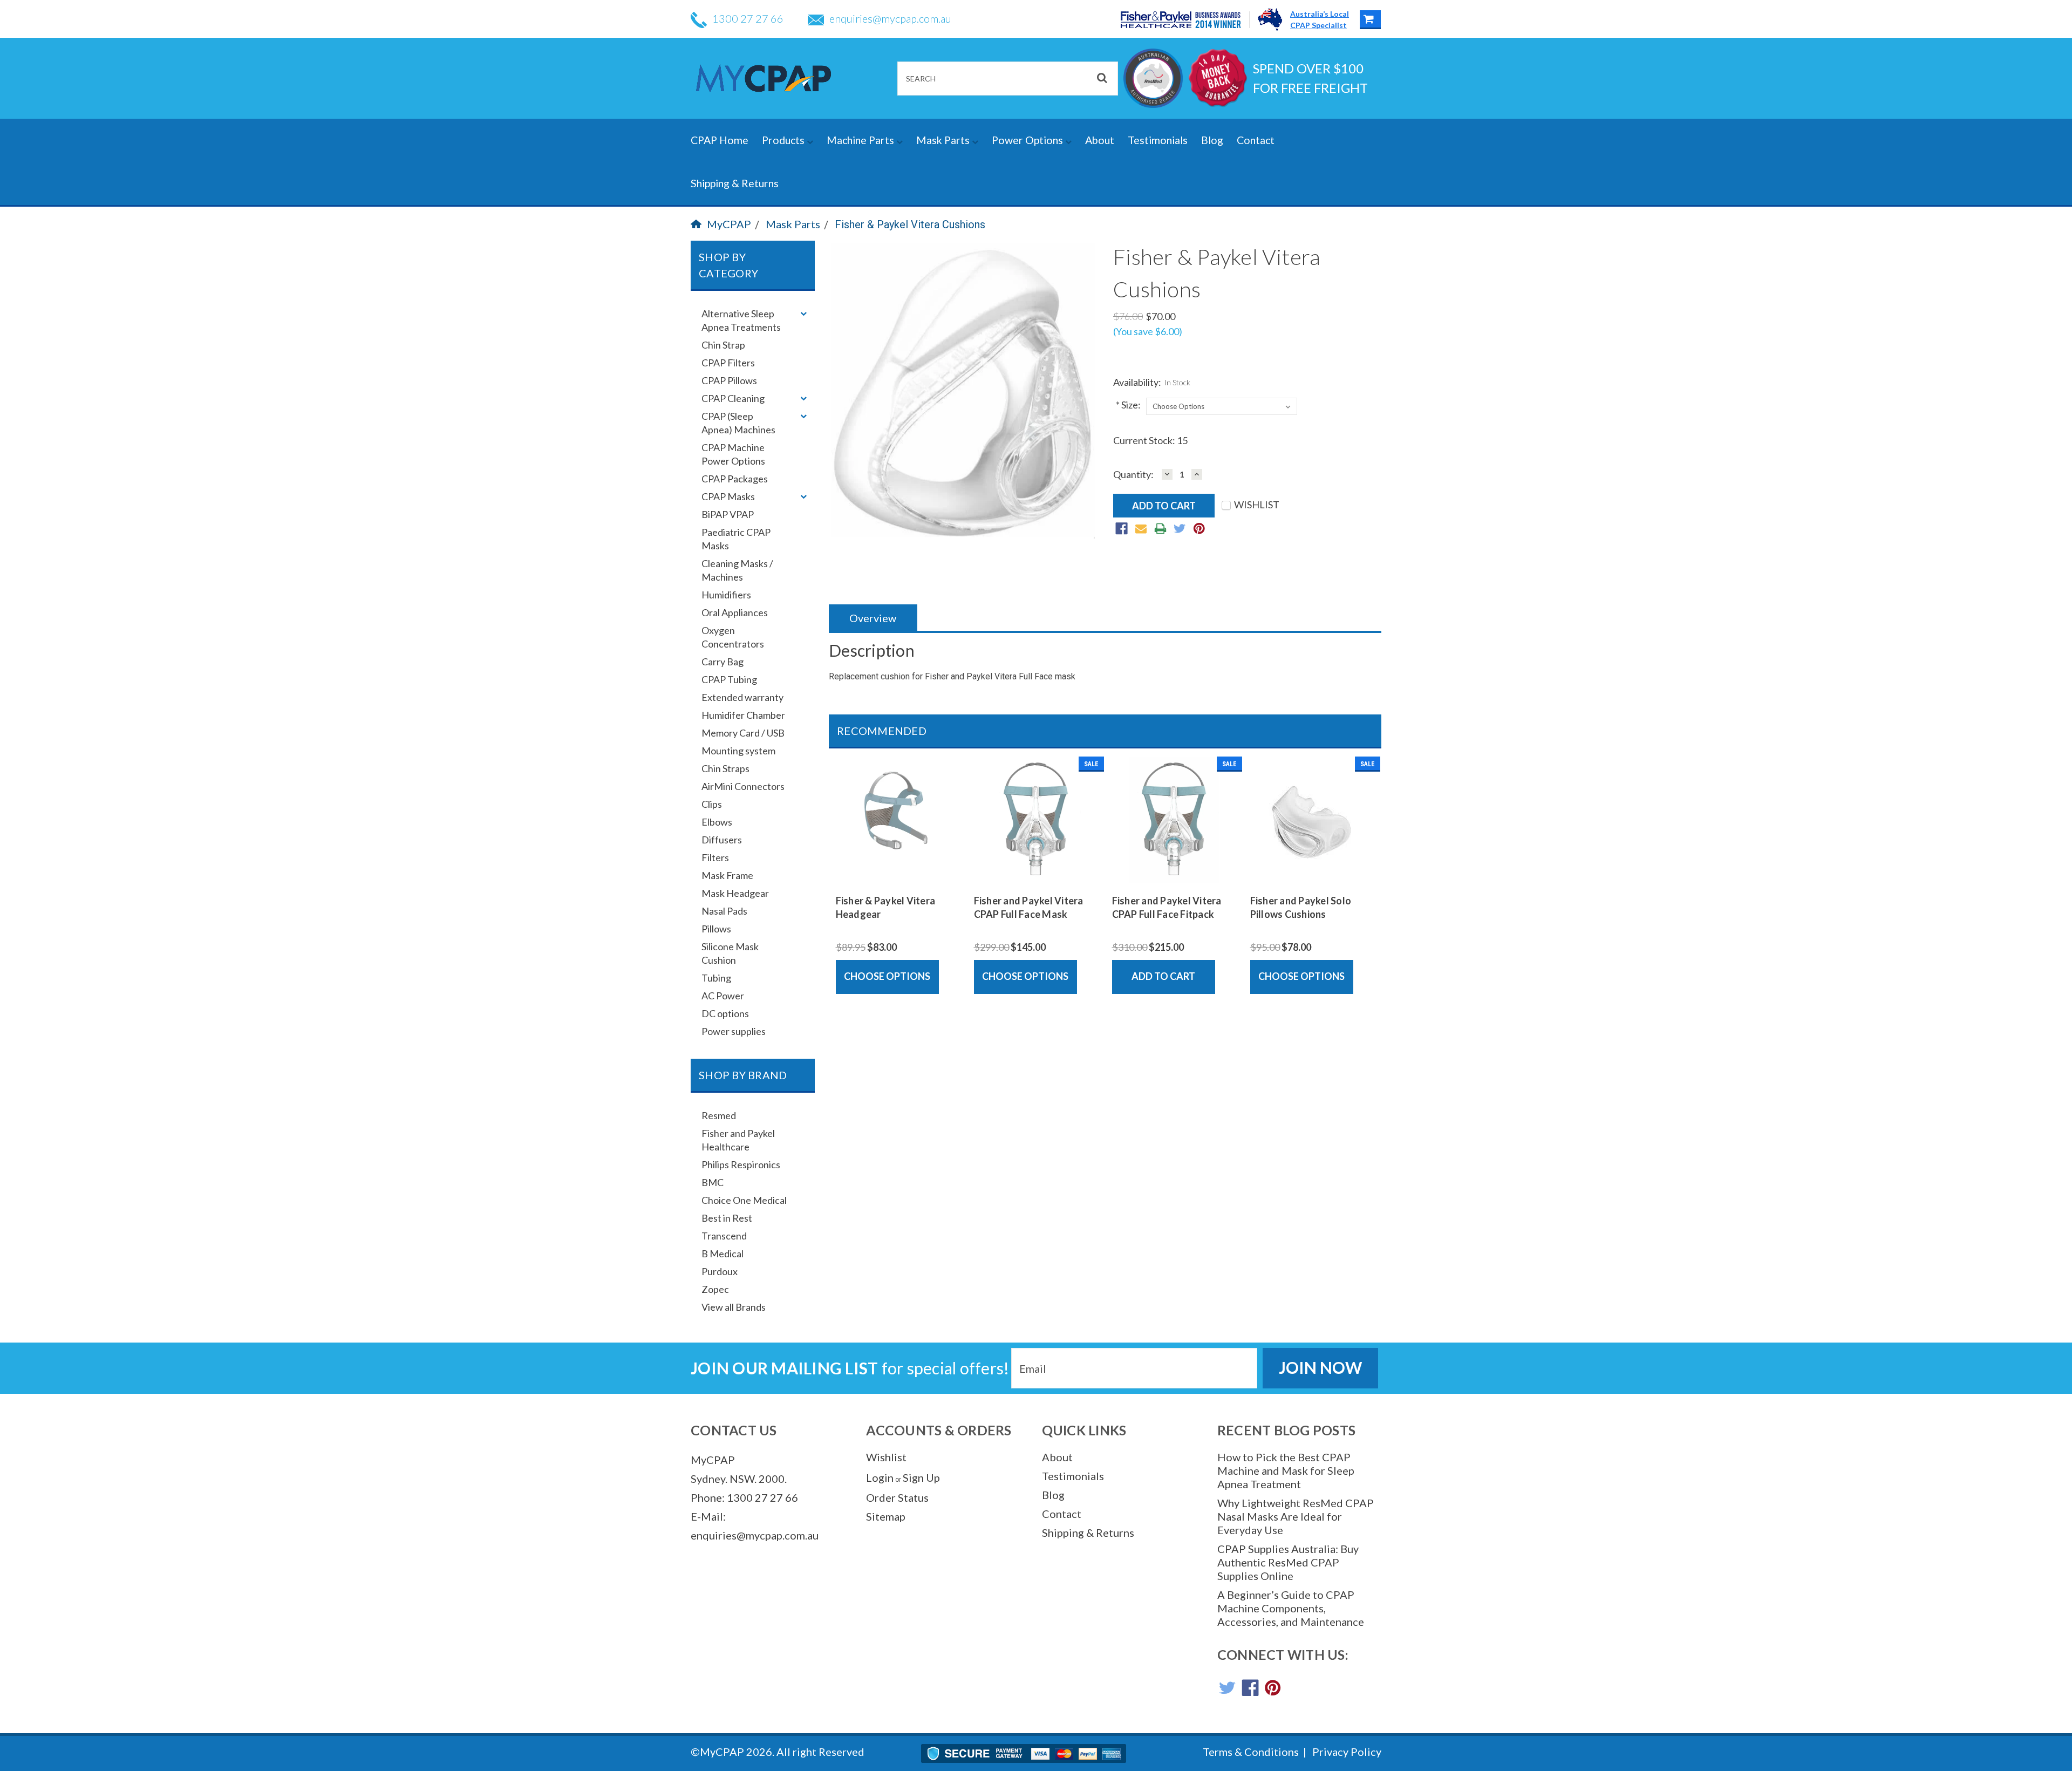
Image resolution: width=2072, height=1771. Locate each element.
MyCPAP (729, 224)
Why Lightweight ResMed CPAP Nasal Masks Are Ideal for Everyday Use (1296, 1516)
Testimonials (1158, 140)
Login (880, 1477)
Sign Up (921, 1477)
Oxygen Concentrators (733, 637)
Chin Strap (723, 345)
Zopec (715, 1289)
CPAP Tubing (729, 679)
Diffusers (722, 840)
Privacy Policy (1347, 1752)
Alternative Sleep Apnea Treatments (741, 320)
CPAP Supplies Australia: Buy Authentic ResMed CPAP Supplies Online (1288, 1562)
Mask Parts (944, 140)
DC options (725, 1013)
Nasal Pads (724, 911)
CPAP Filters (728, 363)
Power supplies (734, 1031)
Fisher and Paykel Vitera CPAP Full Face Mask (1029, 907)
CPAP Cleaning (733, 398)
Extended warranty (742, 697)
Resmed (719, 1115)
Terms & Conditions (1251, 1752)
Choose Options (887, 976)
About (1100, 140)
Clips (712, 804)
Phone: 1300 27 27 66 (744, 1497)
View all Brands (734, 1307)
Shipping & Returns (735, 183)
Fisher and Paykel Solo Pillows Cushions (1301, 907)
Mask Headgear (735, 893)
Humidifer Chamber (743, 715)
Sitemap (886, 1516)
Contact (1256, 140)
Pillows (716, 929)
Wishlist (886, 1457)
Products (784, 140)
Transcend (724, 1236)
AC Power (723, 996)
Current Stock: (1150, 440)
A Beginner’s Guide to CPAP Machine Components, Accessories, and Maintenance (1291, 1608)
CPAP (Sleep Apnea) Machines (738, 423)
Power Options (1028, 140)
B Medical (723, 1254)
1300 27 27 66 (748, 18)
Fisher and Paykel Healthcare (738, 1140)
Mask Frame (727, 875)
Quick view (898, 875)
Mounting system (738, 751)
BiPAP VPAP (728, 514)
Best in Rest (727, 1218)
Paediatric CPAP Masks (736, 539)
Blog (1212, 140)
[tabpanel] (898, 875)
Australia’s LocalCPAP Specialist (1320, 19)
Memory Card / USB (743, 733)
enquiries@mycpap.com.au (890, 18)
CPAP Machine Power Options (733, 454)
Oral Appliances (735, 612)
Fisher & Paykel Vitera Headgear (886, 907)
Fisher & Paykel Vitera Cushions (910, 224)
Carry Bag (723, 662)
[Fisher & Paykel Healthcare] (1185, 20)
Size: (1128, 405)
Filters (715, 857)
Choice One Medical (744, 1200)
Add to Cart (1163, 976)
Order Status (897, 1497)
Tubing (716, 978)
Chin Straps (725, 768)
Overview (873, 618)
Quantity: (1133, 475)
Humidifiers (726, 595)
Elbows (717, 822)
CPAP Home (720, 140)
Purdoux (720, 1271)
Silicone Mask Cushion (730, 953)
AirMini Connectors (743, 786)
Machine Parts (861, 140)
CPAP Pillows (729, 380)
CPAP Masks (728, 496)
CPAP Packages (735, 479)
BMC (713, 1182)
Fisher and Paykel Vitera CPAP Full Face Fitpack (1167, 907)
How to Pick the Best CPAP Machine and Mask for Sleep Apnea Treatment (1286, 1470)
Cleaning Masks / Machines (737, 570)
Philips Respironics (741, 1164)
